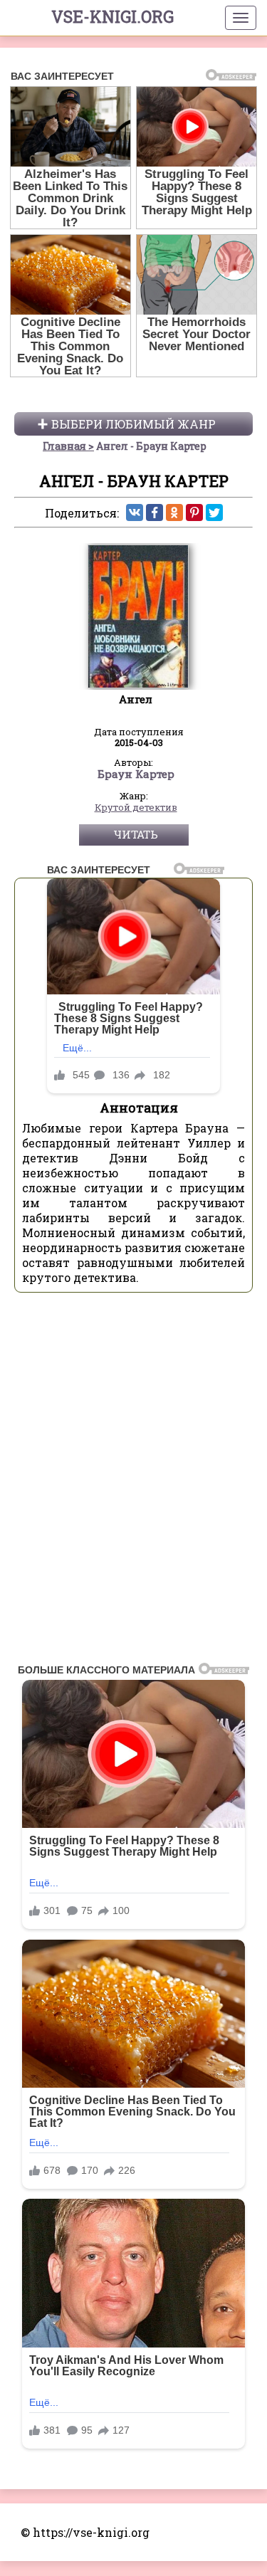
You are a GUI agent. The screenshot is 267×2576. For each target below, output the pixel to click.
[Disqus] (133, 1482)
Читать (136, 834)
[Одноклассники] (174, 512)
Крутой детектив (136, 808)
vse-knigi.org (112, 16)
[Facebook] (155, 512)
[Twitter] (214, 512)
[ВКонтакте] (135, 512)
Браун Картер (136, 774)
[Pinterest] (194, 512)
